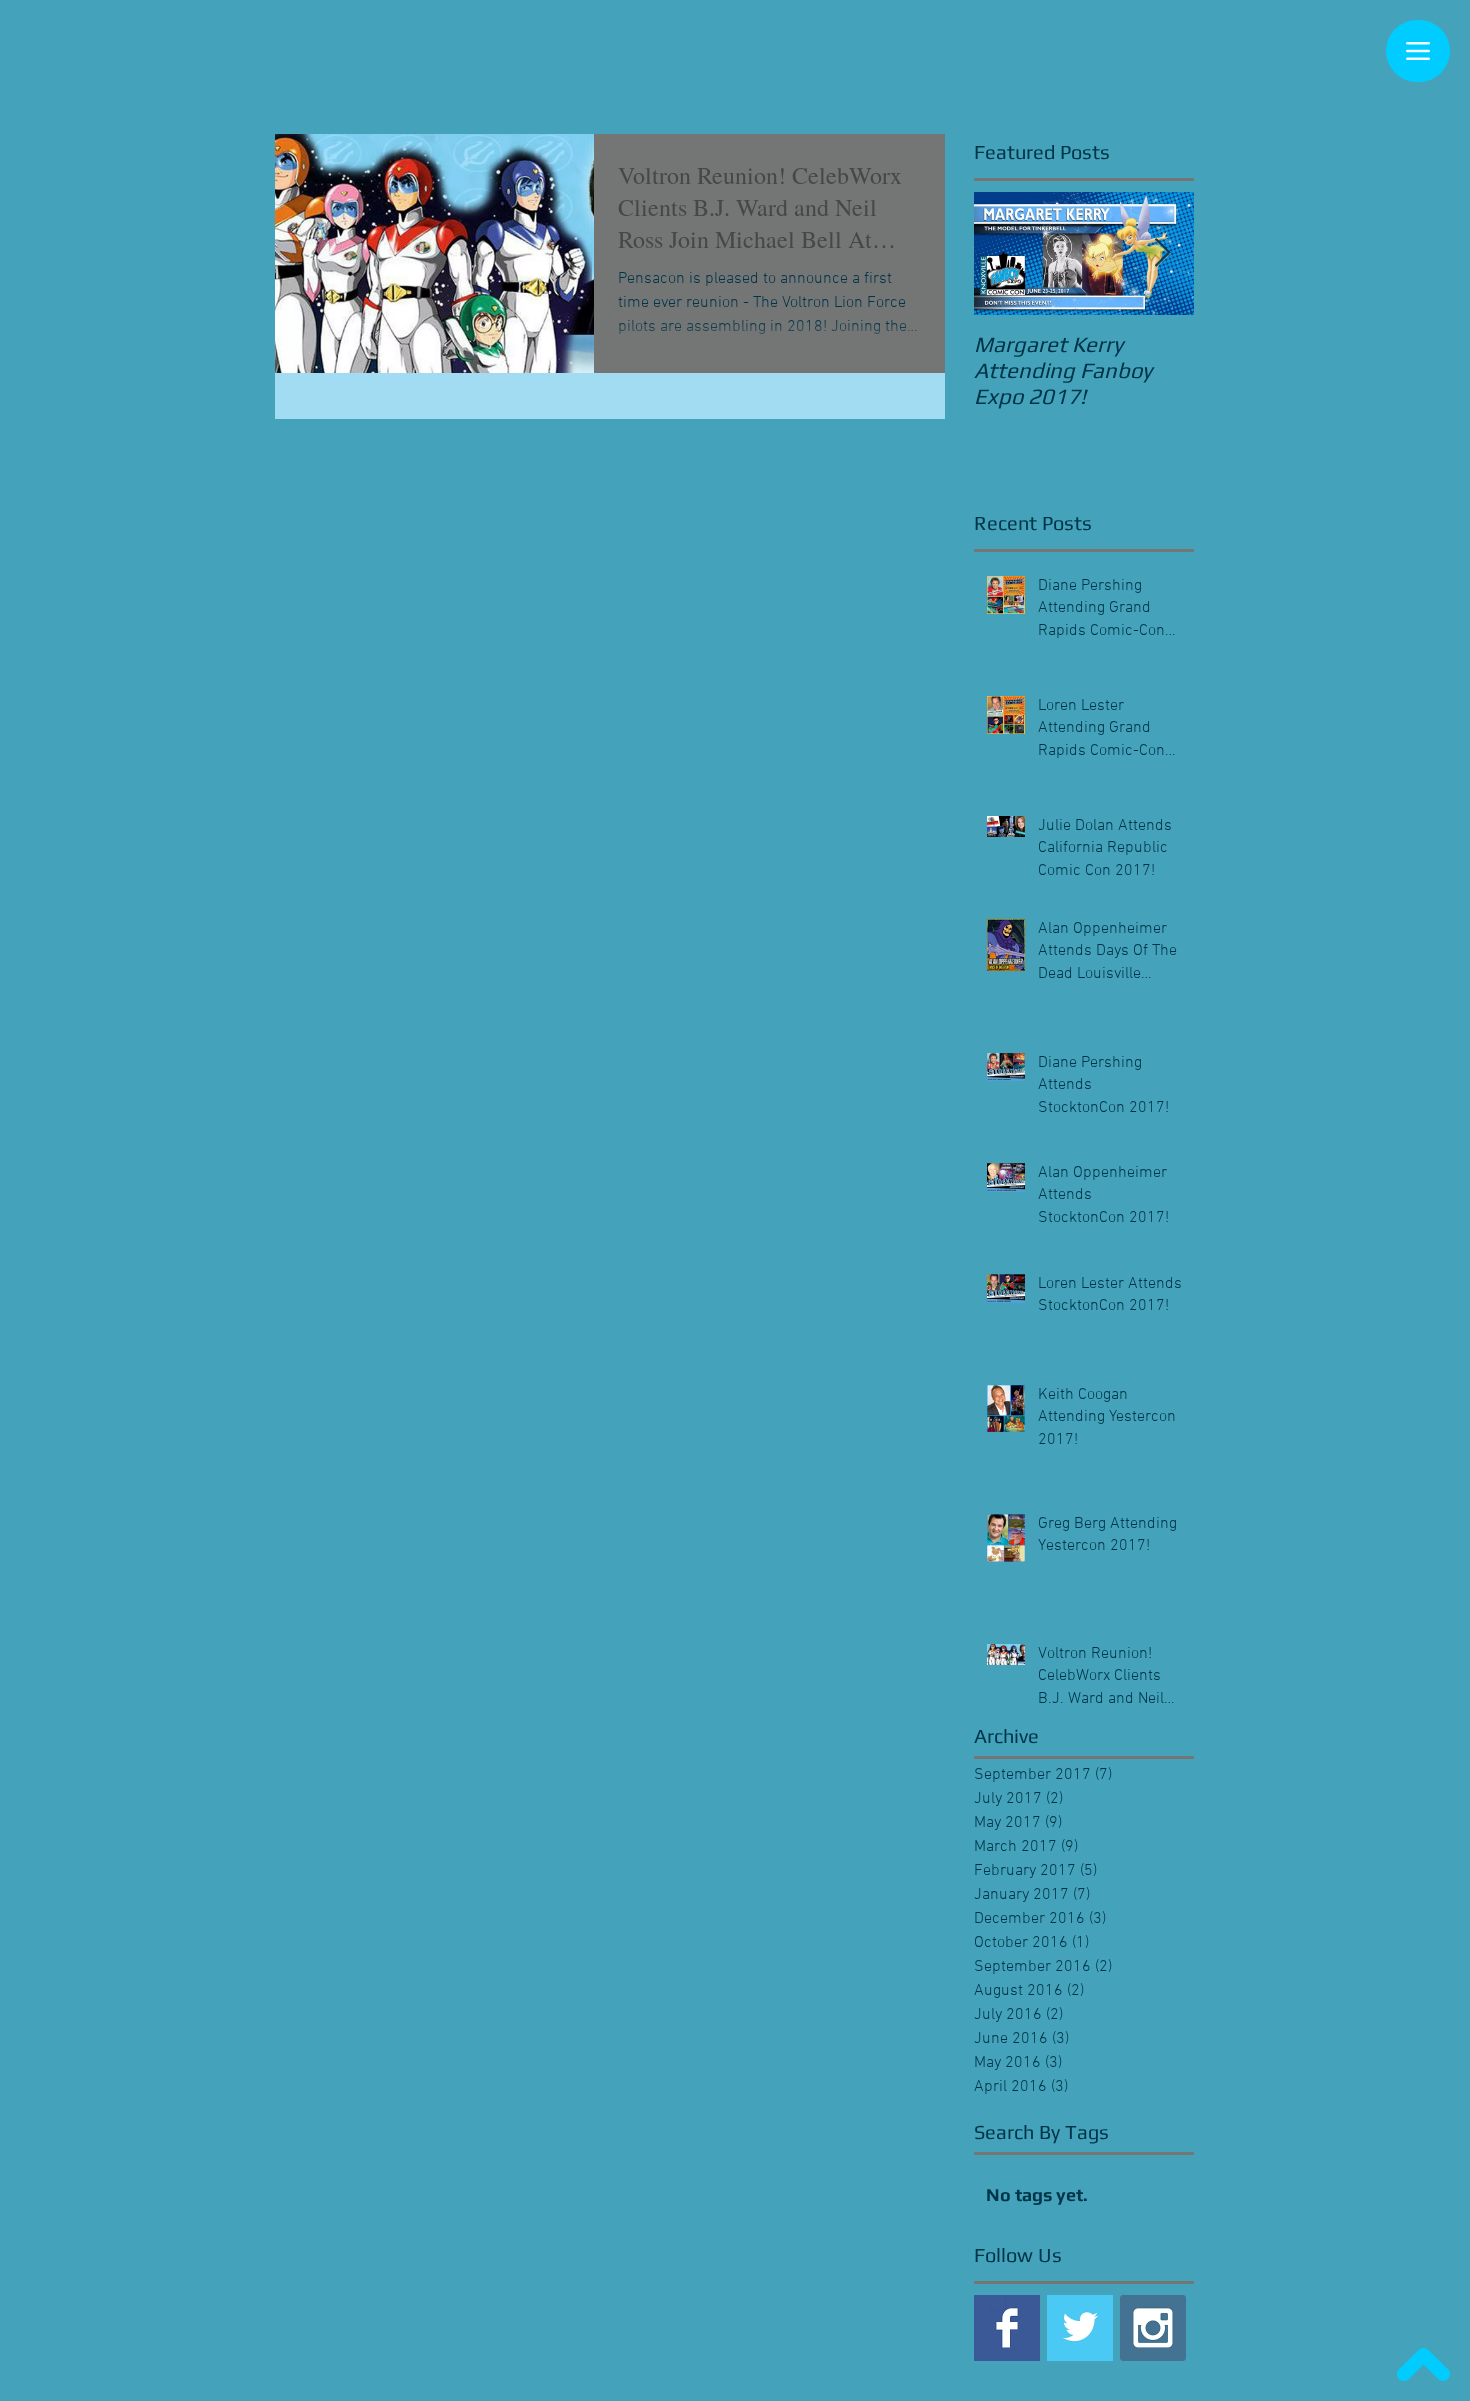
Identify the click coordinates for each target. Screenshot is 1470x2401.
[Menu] (1418, 51)
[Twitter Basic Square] (1080, 2328)
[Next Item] (1162, 253)
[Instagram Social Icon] (1153, 2328)
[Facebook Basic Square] (1007, 2328)
